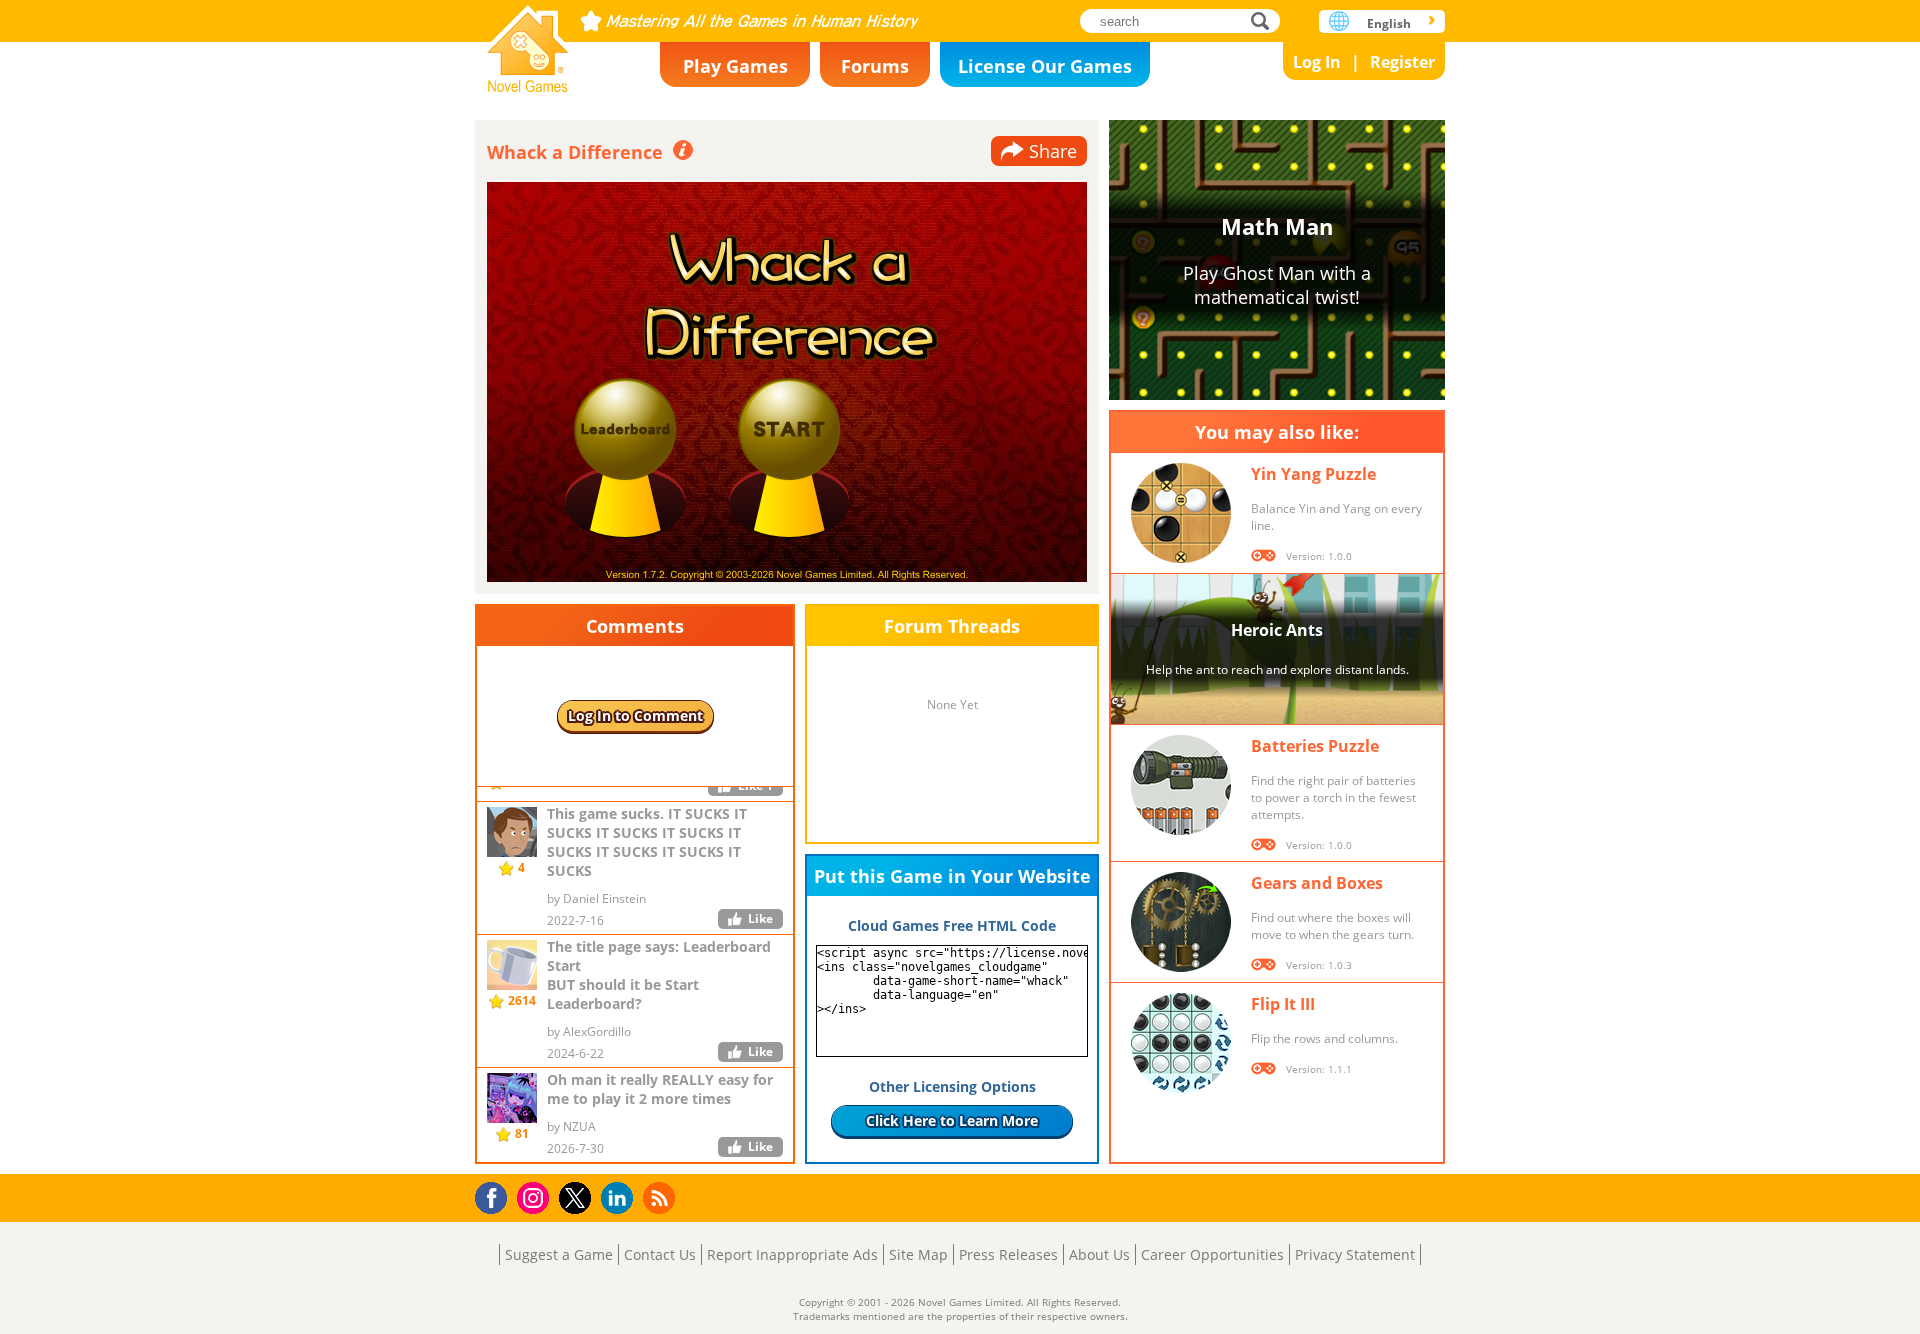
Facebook (496, 1195)
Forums (875, 66)
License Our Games (1045, 66)
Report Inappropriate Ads (792, 1254)
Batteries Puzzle (1315, 746)
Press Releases (1008, 1254)
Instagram (536, 1196)
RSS (661, 1197)
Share (1053, 151)
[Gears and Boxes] (1181, 922)
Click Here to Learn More (952, 1120)
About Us (1099, 1254)
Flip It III (1283, 1004)
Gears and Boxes (1317, 883)
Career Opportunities (1212, 1254)
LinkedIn (620, 1198)
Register (1402, 62)
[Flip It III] (1181, 1043)
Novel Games (528, 42)
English (1389, 23)
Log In (1317, 62)
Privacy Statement (1355, 1254)
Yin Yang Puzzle (1313, 474)
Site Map (918, 1254)
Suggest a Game (559, 1254)
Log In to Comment (635, 715)
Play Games (735, 66)
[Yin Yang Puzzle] (1181, 513)
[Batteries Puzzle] (1181, 785)
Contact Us (660, 1254)
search (1265, 20)
